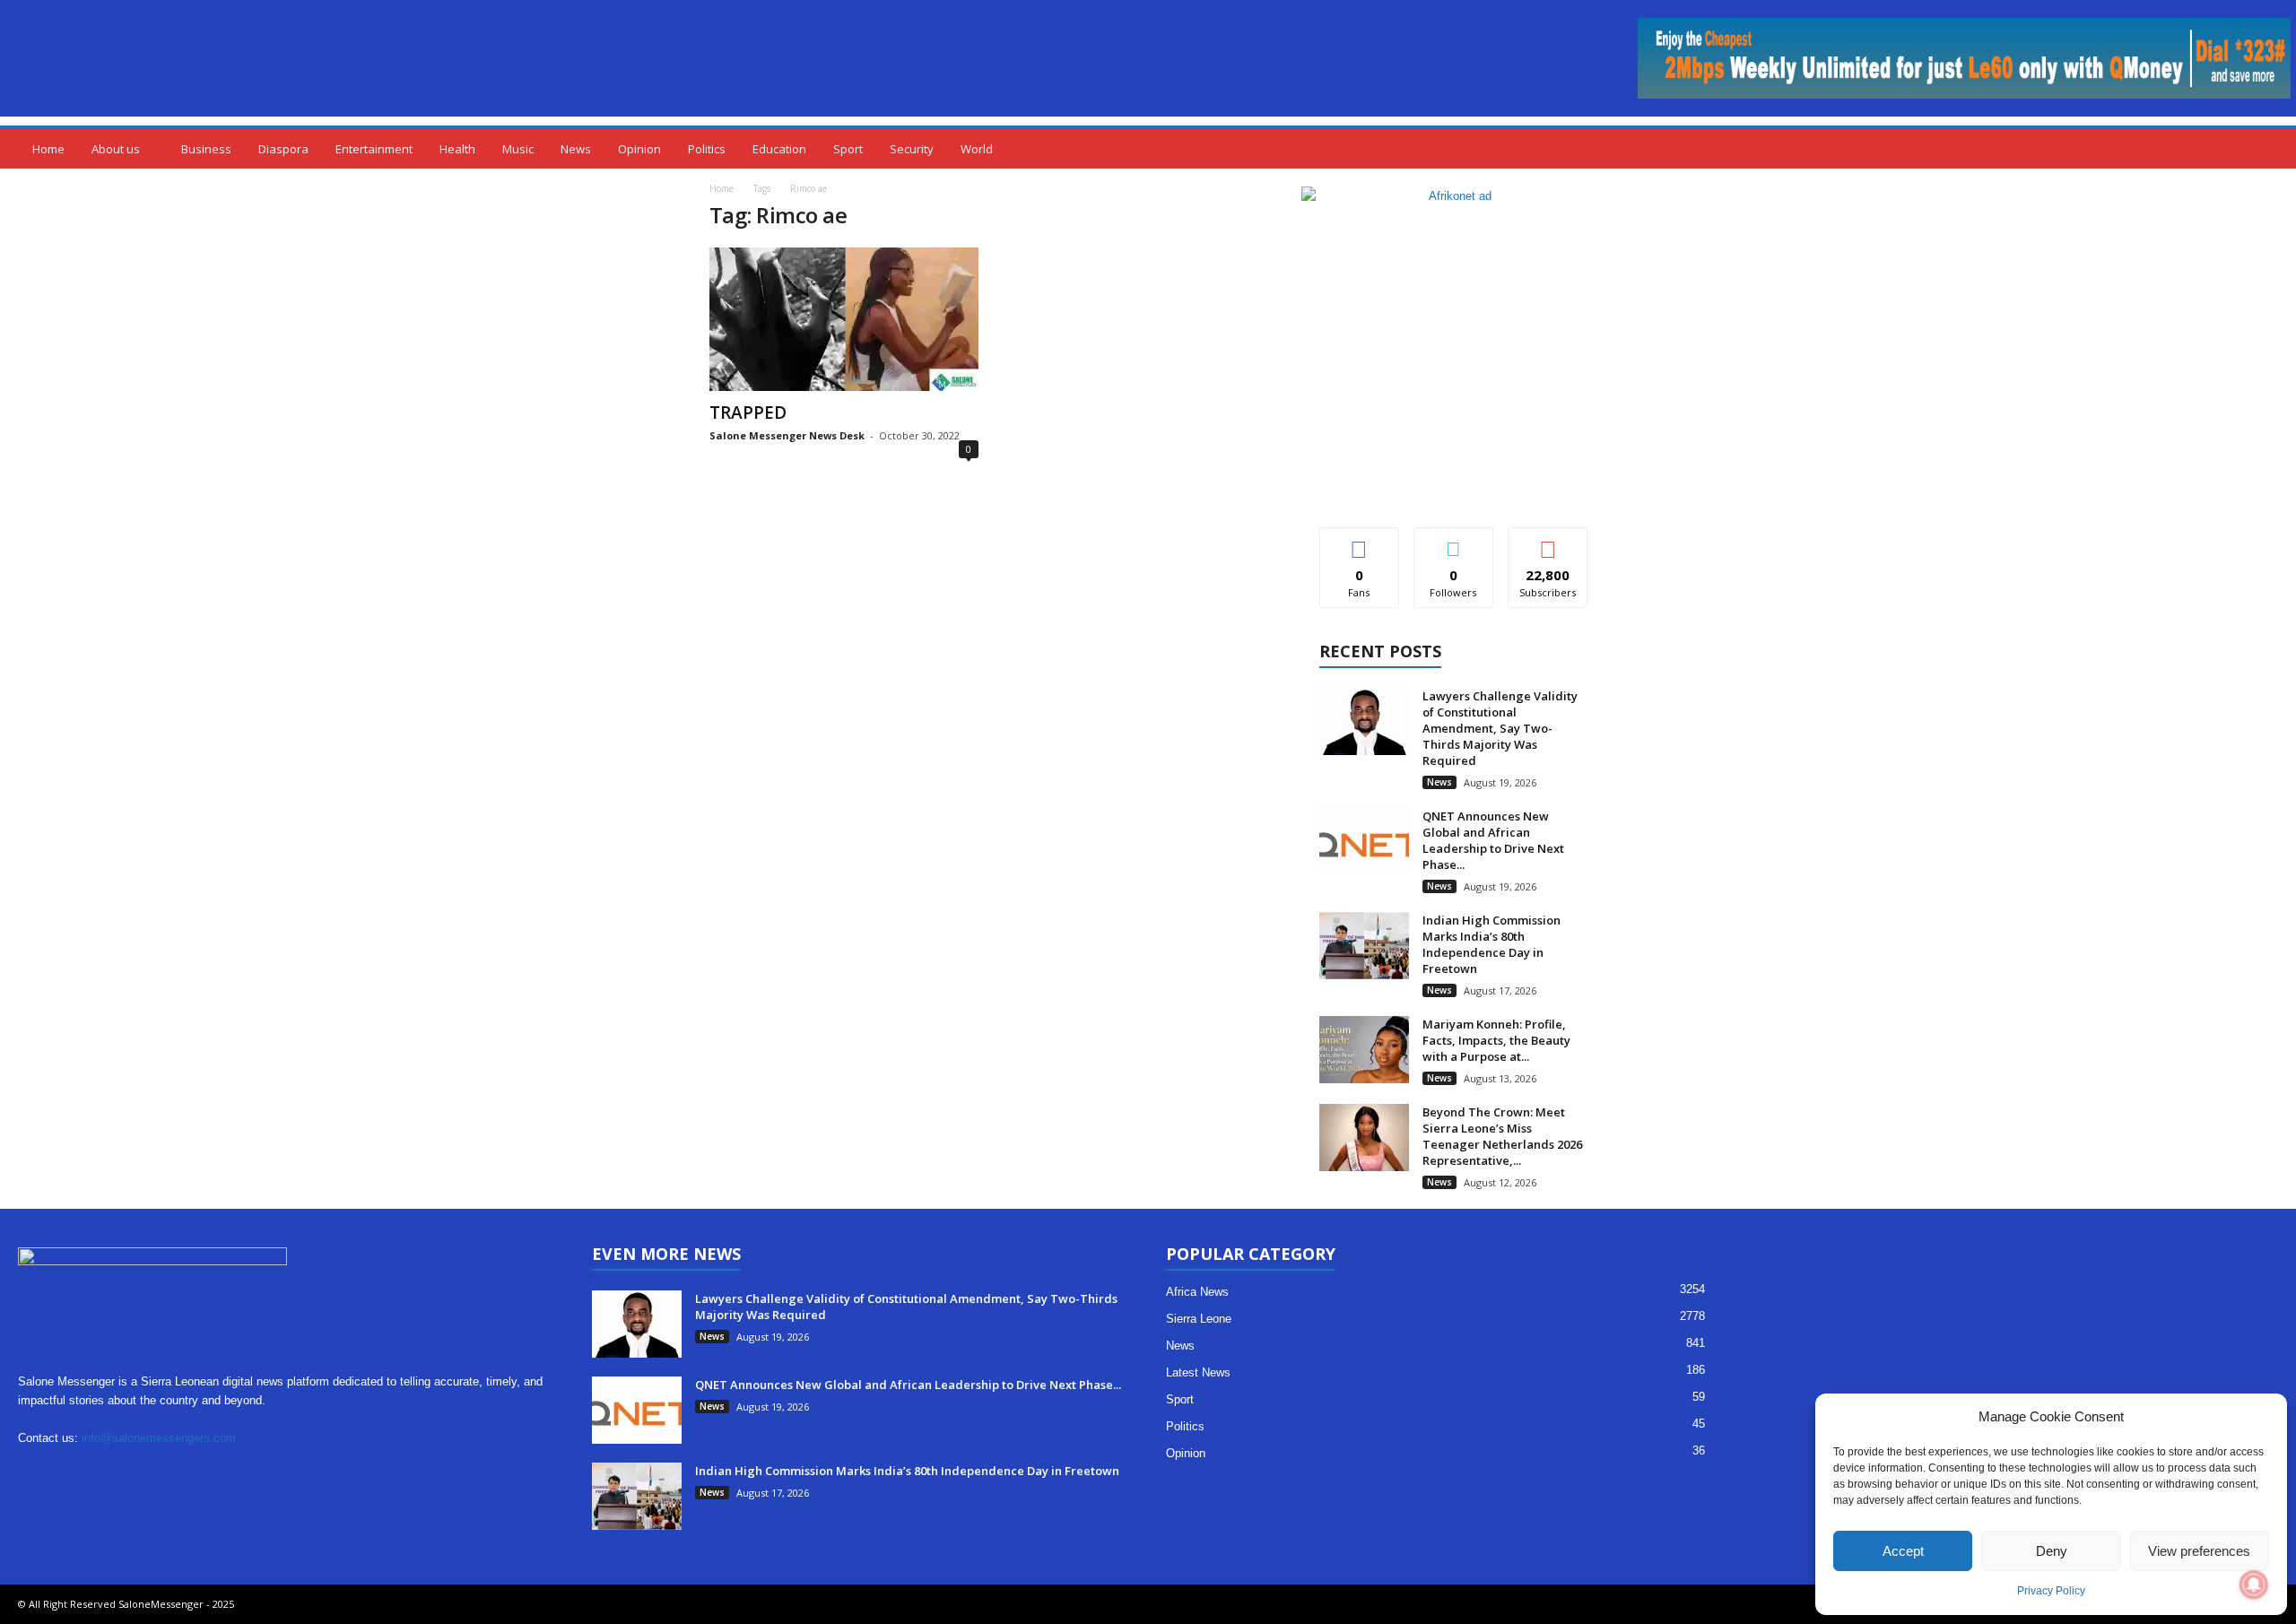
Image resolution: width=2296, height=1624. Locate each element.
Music (518, 149)
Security (912, 149)
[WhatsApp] (257, 1473)
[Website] (220, 1473)
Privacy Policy (2051, 1591)
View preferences (2199, 1551)
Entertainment (374, 149)
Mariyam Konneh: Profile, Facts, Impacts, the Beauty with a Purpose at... (1496, 1040)
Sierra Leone (1199, 1319)
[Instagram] (73, 1473)
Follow (1453, 541)
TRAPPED (748, 413)
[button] (2269, 149)
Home (48, 149)
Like (1359, 541)
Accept (1903, 1551)
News (576, 149)
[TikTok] (147, 1473)
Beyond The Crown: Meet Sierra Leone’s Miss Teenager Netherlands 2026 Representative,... (1502, 1136)
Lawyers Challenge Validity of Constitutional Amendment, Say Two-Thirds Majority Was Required (1500, 728)
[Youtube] (292, 1473)
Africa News (1197, 1292)
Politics (707, 149)
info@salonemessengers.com (159, 1438)
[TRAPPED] (844, 319)
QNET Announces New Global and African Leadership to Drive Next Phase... (1493, 840)
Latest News (1198, 1372)
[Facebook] (36, 1473)
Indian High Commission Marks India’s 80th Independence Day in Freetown (1492, 944)
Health (457, 149)
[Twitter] (183, 1473)
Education (779, 149)
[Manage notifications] (2254, 1585)
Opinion (639, 149)
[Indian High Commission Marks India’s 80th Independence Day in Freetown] (1364, 946)
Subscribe (1548, 541)
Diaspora (283, 149)
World (977, 149)
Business (206, 149)
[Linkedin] (110, 1473)
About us (116, 149)
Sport (848, 149)
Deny (2052, 1551)
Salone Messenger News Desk (787, 435)
